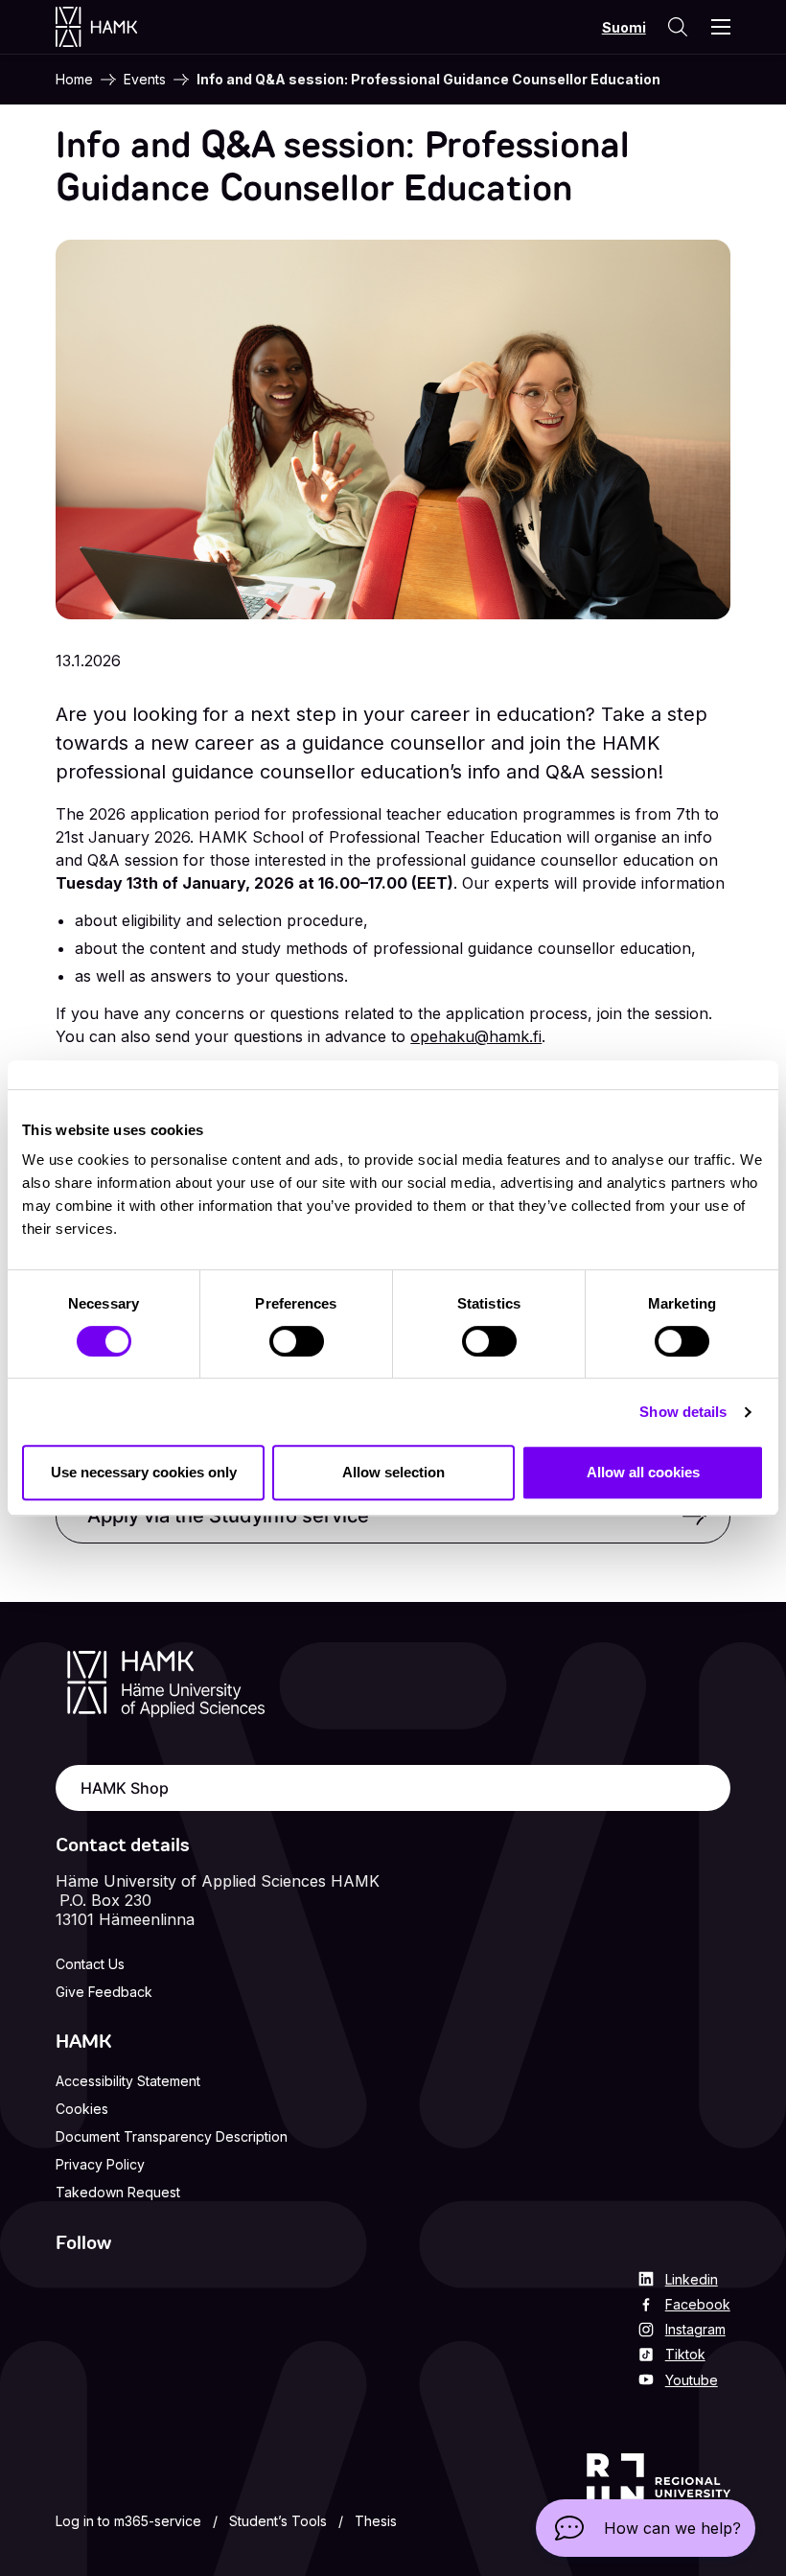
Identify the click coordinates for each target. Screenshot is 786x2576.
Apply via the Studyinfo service (228, 1516)
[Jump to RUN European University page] (659, 2495)
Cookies (82, 2109)
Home (74, 79)
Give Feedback (104, 1992)
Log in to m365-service (128, 2521)
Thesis (376, 2521)
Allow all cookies (643, 1472)
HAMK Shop (125, 1788)
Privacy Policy (100, 2164)
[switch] (297, 1341)
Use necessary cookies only (144, 1472)
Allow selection (393, 1472)
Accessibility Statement (128, 2081)
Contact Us (90, 1964)
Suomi (624, 27)
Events (145, 79)
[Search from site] (677, 27)
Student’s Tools (278, 2521)
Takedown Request (118, 2192)
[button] (646, 2528)
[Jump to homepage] (116, 27)
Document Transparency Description (172, 2136)
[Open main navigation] (721, 27)
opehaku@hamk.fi (476, 1036)
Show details (683, 1412)
